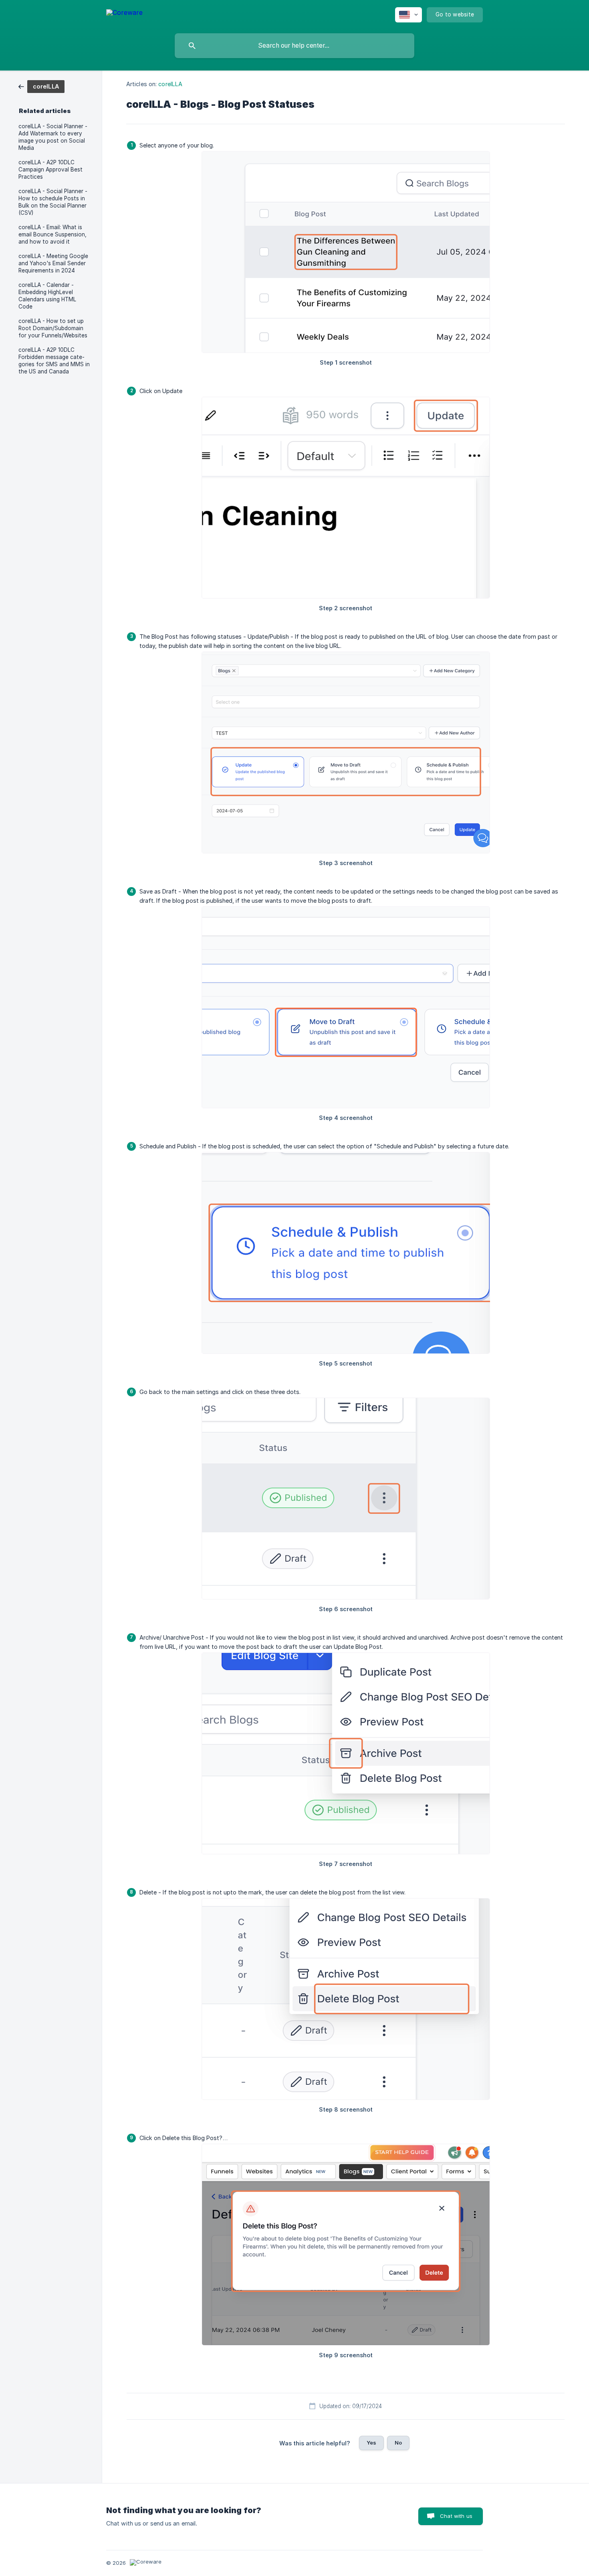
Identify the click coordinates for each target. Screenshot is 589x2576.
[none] (124, 14)
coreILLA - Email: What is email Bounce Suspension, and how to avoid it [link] (52, 234)
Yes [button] (371, 2443)
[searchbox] (294, 46)
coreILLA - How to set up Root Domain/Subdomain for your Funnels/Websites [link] (53, 328)
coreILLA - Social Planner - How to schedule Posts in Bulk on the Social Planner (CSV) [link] (53, 202)
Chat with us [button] (456, 2516)
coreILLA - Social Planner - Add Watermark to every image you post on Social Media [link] (53, 137)
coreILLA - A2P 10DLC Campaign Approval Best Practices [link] (50, 169)
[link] (41, 86)
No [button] (398, 2443)
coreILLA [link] (170, 84)
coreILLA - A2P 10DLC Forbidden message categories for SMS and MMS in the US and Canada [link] (54, 361)
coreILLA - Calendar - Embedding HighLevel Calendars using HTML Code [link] (47, 296)
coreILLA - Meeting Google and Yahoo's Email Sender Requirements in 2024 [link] (53, 263)
